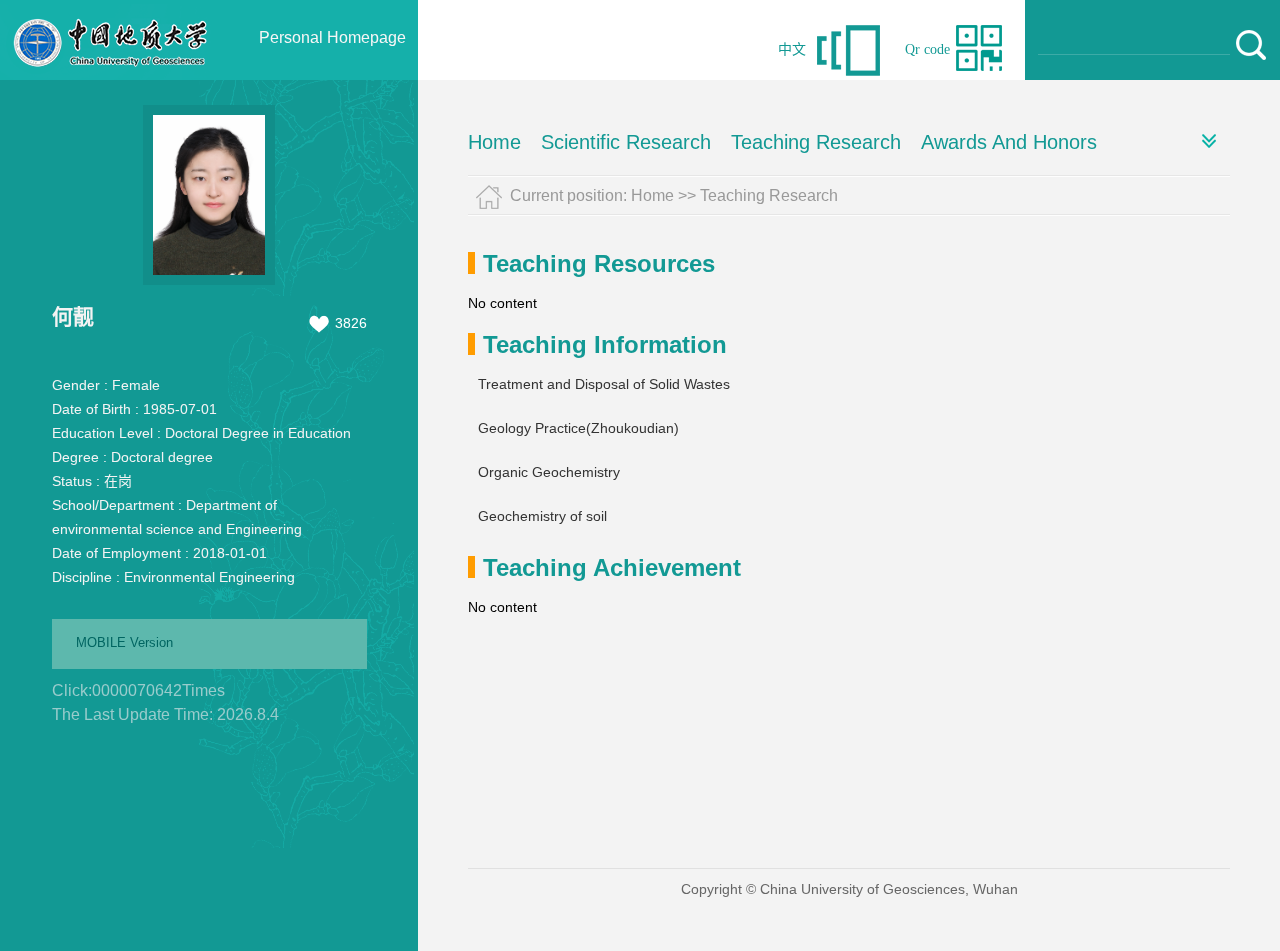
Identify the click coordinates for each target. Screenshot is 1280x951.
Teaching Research (816, 142)
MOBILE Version (124, 642)
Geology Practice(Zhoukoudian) (578, 428)
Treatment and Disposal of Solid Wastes (604, 384)
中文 (792, 49)
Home (494, 142)
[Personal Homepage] (111, 75)
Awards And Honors (1009, 142)
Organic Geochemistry (549, 472)
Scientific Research (626, 142)
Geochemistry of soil (542, 516)
